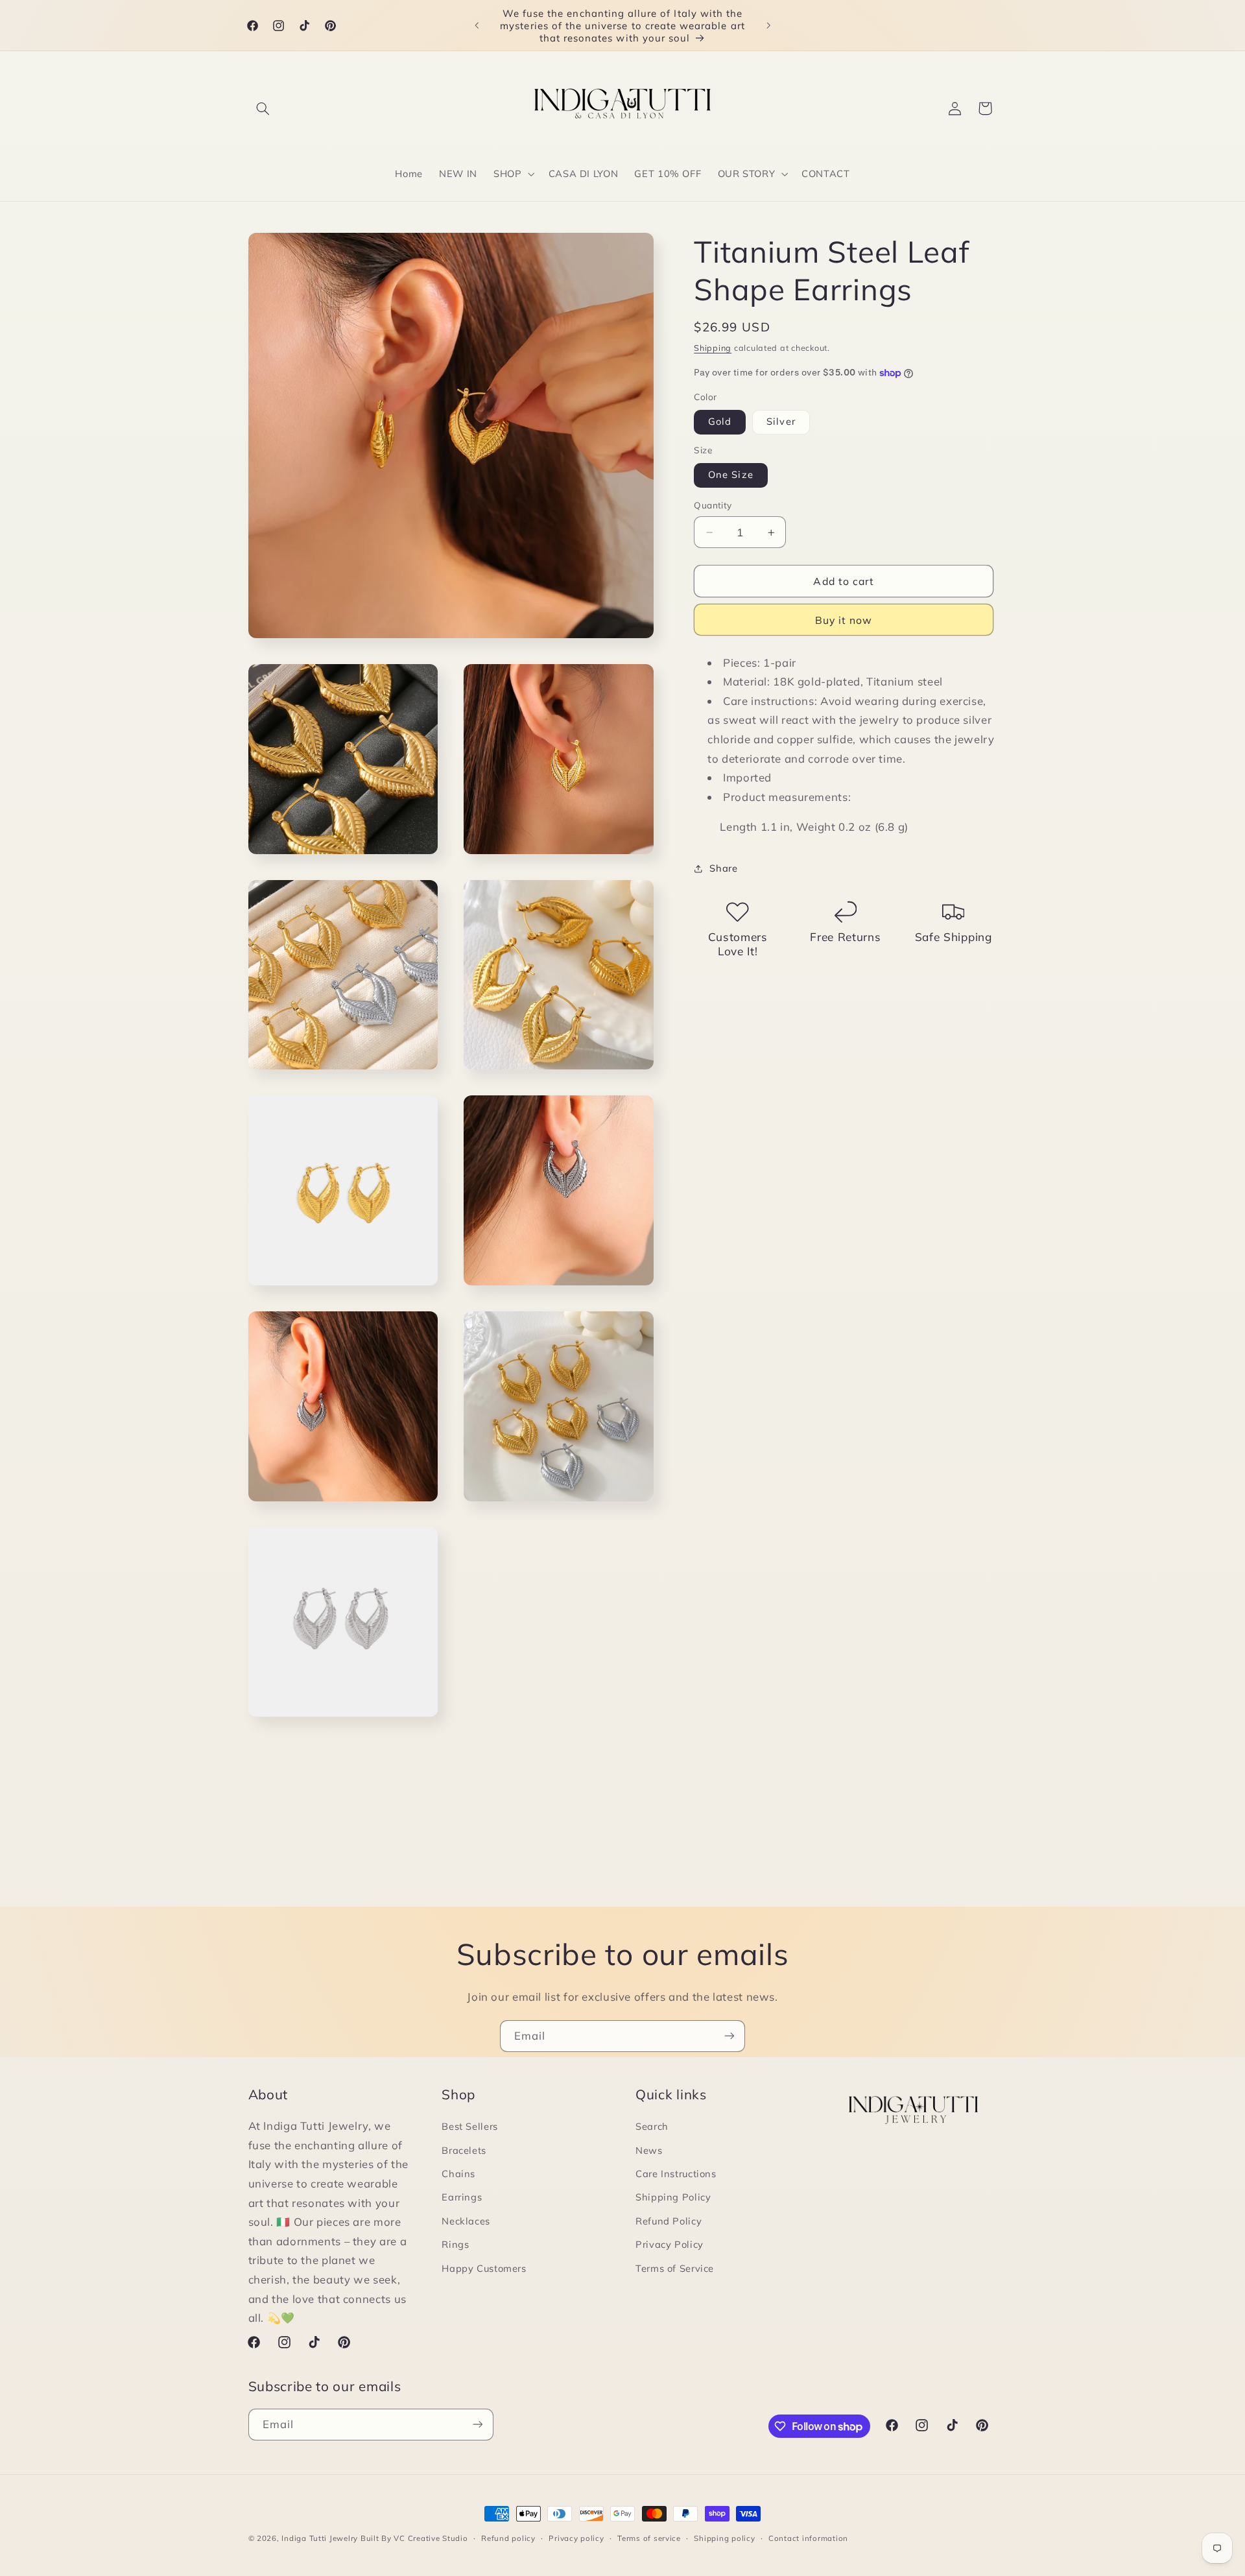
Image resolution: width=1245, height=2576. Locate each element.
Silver (781, 422)
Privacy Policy (670, 2244)
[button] (263, 108)
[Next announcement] (768, 25)
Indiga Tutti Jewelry (320, 2538)
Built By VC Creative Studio (414, 2538)
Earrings (462, 2197)
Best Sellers (470, 2126)
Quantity (713, 506)
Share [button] (723, 869)
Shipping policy (724, 2538)
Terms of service (649, 2538)
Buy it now (844, 620)
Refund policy (508, 2538)
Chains (458, 2174)
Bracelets (464, 2150)
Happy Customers (484, 2268)
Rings (455, 2244)
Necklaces (466, 2221)
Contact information (808, 2538)
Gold (720, 422)
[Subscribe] (729, 2036)
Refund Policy (669, 2221)
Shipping (713, 348)
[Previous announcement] (477, 25)
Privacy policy (576, 2538)
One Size (730, 475)
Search (652, 2126)
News (649, 2150)
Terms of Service (675, 2268)
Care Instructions (676, 2174)
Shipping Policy (673, 2197)
